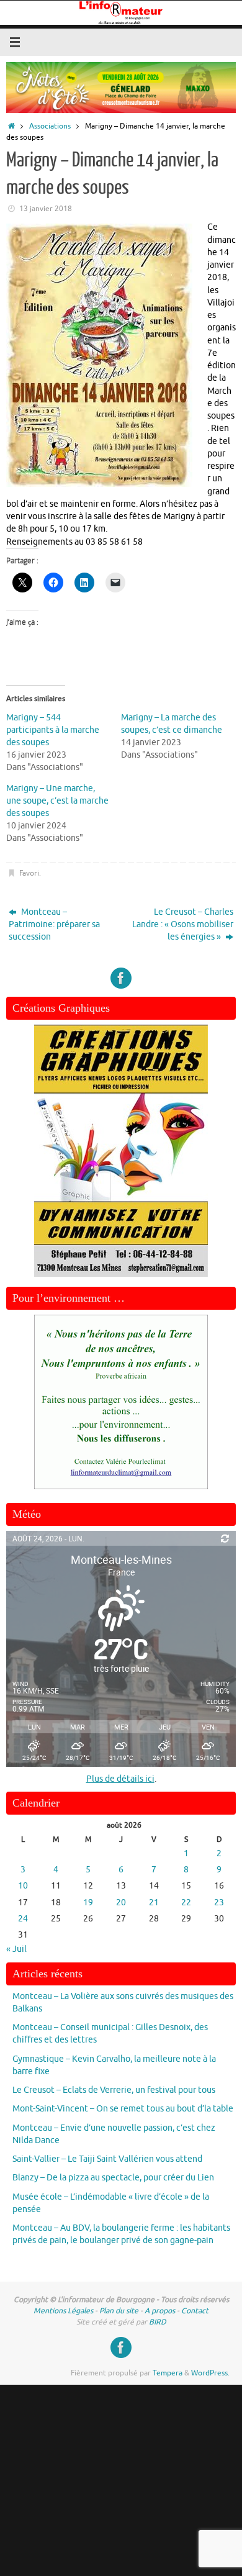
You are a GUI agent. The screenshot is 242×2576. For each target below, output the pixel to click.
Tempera (168, 2373)
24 (23, 1919)
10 (23, 1886)
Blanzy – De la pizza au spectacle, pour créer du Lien (113, 2178)
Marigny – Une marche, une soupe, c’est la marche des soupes (57, 801)
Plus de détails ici (120, 1779)
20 (121, 1903)
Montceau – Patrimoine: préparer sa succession (54, 925)
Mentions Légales (63, 2311)
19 (88, 1903)
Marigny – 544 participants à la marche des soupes (53, 730)
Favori (29, 873)
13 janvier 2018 (46, 209)
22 (186, 1903)
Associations (50, 126)
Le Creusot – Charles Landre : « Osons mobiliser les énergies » (183, 925)
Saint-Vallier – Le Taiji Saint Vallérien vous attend (107, 2159)
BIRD (158, 2322)
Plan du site (119, 2311)
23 (219, 1903)
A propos (160, 2311)
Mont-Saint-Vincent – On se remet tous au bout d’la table (123, 2109)
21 (154, 1903)
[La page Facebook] (121, 978)
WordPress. (210, 2373)
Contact (195, 2311)
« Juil (16, 1949)
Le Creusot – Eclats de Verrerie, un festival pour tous (114, 2090)
